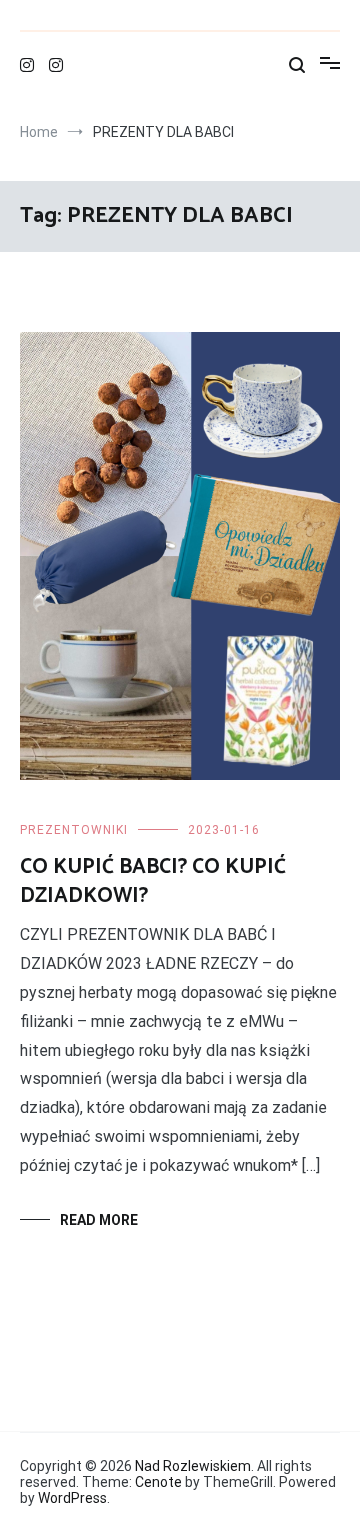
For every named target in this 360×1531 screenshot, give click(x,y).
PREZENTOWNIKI (74, 830)
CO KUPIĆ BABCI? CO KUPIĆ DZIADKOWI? (153, 881)
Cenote (158, 1482)
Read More (99, 1220)
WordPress (72, 1498)
